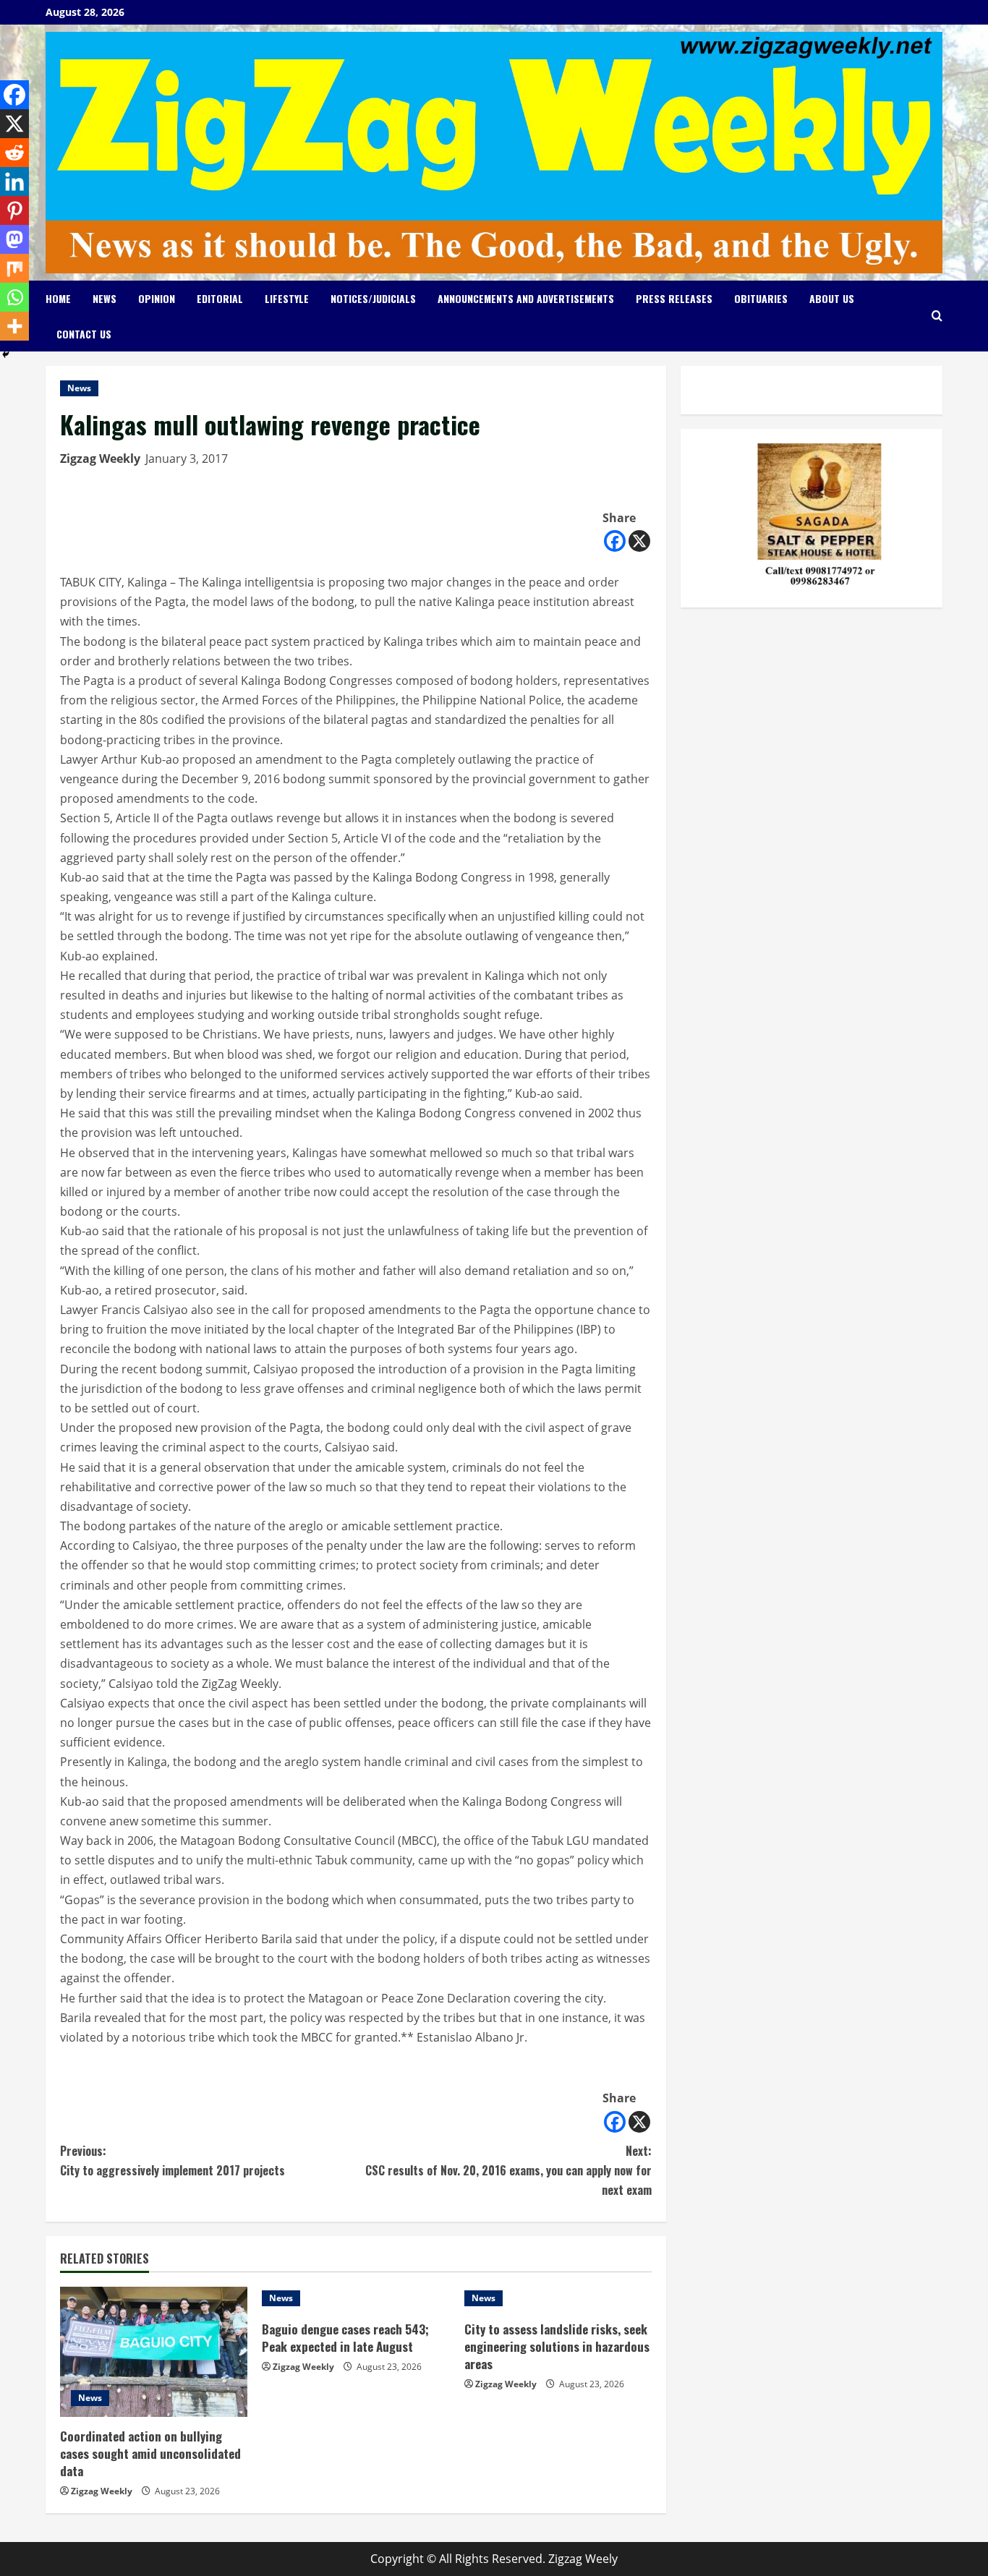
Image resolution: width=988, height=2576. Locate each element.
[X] (639, 541)
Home (58, 298)
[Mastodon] (14, 239)
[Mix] (14, 268)
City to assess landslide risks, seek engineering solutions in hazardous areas (557, 2346)
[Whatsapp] (14, 297)
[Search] (937, 316)
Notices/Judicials (373, 298)
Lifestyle (287, 298)
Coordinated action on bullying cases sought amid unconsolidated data (150, 2453)
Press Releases (674, 298)
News (105, 298)
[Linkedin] (14, 182)
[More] (14, 326)
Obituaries (761, 298)
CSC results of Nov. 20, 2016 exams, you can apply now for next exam (508, 2170)
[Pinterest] (14, 210)
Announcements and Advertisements (526, 298)
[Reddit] (14, 153)
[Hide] (6, 354)
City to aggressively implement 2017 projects (173, 2161)
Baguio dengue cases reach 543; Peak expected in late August (345, 2338)
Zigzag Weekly (100, 459)
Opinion (157, 298)
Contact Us (84, 334)
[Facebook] (615, 541)
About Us (832, 298)
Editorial (220, 298)
